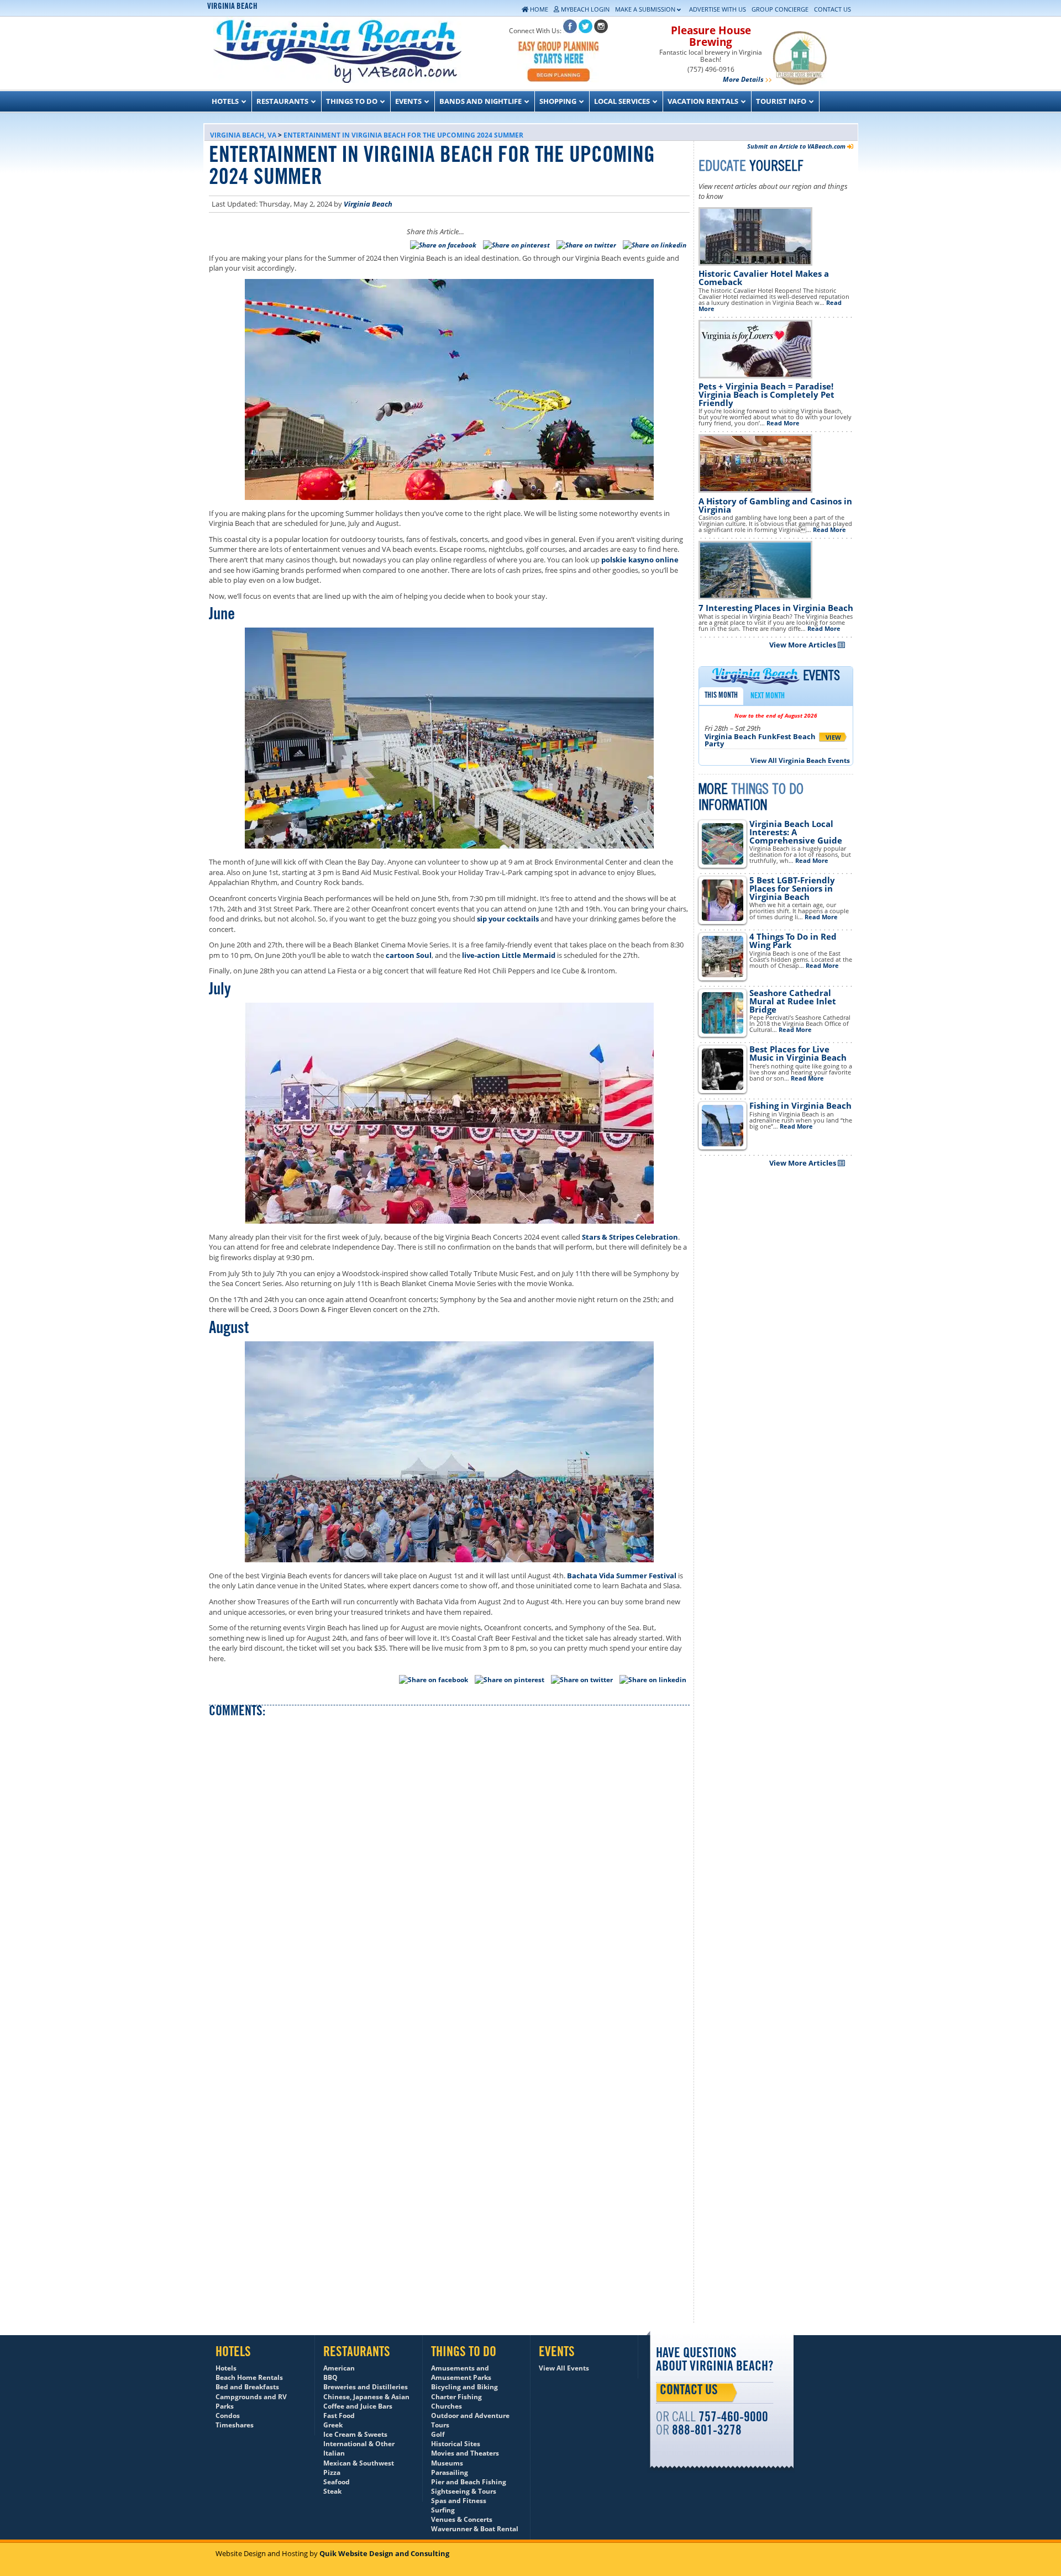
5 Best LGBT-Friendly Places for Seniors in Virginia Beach (792, 888)
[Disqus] (449, 1868)
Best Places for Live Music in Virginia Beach (798, 1053)
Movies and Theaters (465, 2453)
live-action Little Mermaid (509, 955)
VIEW (833, 737)
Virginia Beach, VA (243, 135)
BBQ (330, 2377)
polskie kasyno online (640, 560)
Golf (438, 2434)
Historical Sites (456, 2444)
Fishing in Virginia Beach (800, 1105)
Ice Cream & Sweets (355, 2434)
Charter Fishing (456, 2397)
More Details (743, 79)
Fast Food (339, 2416)
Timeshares (235, 2425)
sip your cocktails (508, 919)
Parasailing (450, 2472)
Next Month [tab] (768, 697)
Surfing (443, 2510)
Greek (333, 2425)
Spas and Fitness (459, 2501)
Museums (447, 2463)
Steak (332, 2491)
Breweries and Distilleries (366, 2387)
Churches (447, 2406)
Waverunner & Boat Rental (475, 2529)
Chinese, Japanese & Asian (366, 2397)
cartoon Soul (409, 955)
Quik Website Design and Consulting (384, 2553)
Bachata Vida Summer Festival (622, 1576)
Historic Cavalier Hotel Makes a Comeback (764, 278)
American (339, 2368)
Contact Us (689, 2391)
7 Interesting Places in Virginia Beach (776, 608)
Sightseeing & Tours (464, 2491)
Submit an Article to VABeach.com (797, 146)
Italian (334, 2453)
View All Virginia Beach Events (800, 760)
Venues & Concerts (462, 2519)
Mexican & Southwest (359, 2463)
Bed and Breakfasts (247, 2387)
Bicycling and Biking (464, 2387)
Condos (228, 2416)
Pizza (332, 2472)
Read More (783, 423)
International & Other (359, 2444)
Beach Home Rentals (249, 2377)
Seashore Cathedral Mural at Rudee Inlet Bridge (793, 1001)
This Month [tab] (721, 696)
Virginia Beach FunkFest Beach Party (760, 740)
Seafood (337, 2482)
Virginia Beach (368, 204)
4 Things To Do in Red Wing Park (793, 941)
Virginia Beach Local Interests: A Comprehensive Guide (796, 832)
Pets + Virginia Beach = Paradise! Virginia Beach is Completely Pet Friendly (767, 394)
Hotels (226, 2368)
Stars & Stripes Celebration (630, 1237)
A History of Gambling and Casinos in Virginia (775, 505)
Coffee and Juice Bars (358, 2406)
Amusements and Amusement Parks (461, 2373)
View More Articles (803, 645)
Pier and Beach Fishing (469, 2482)
